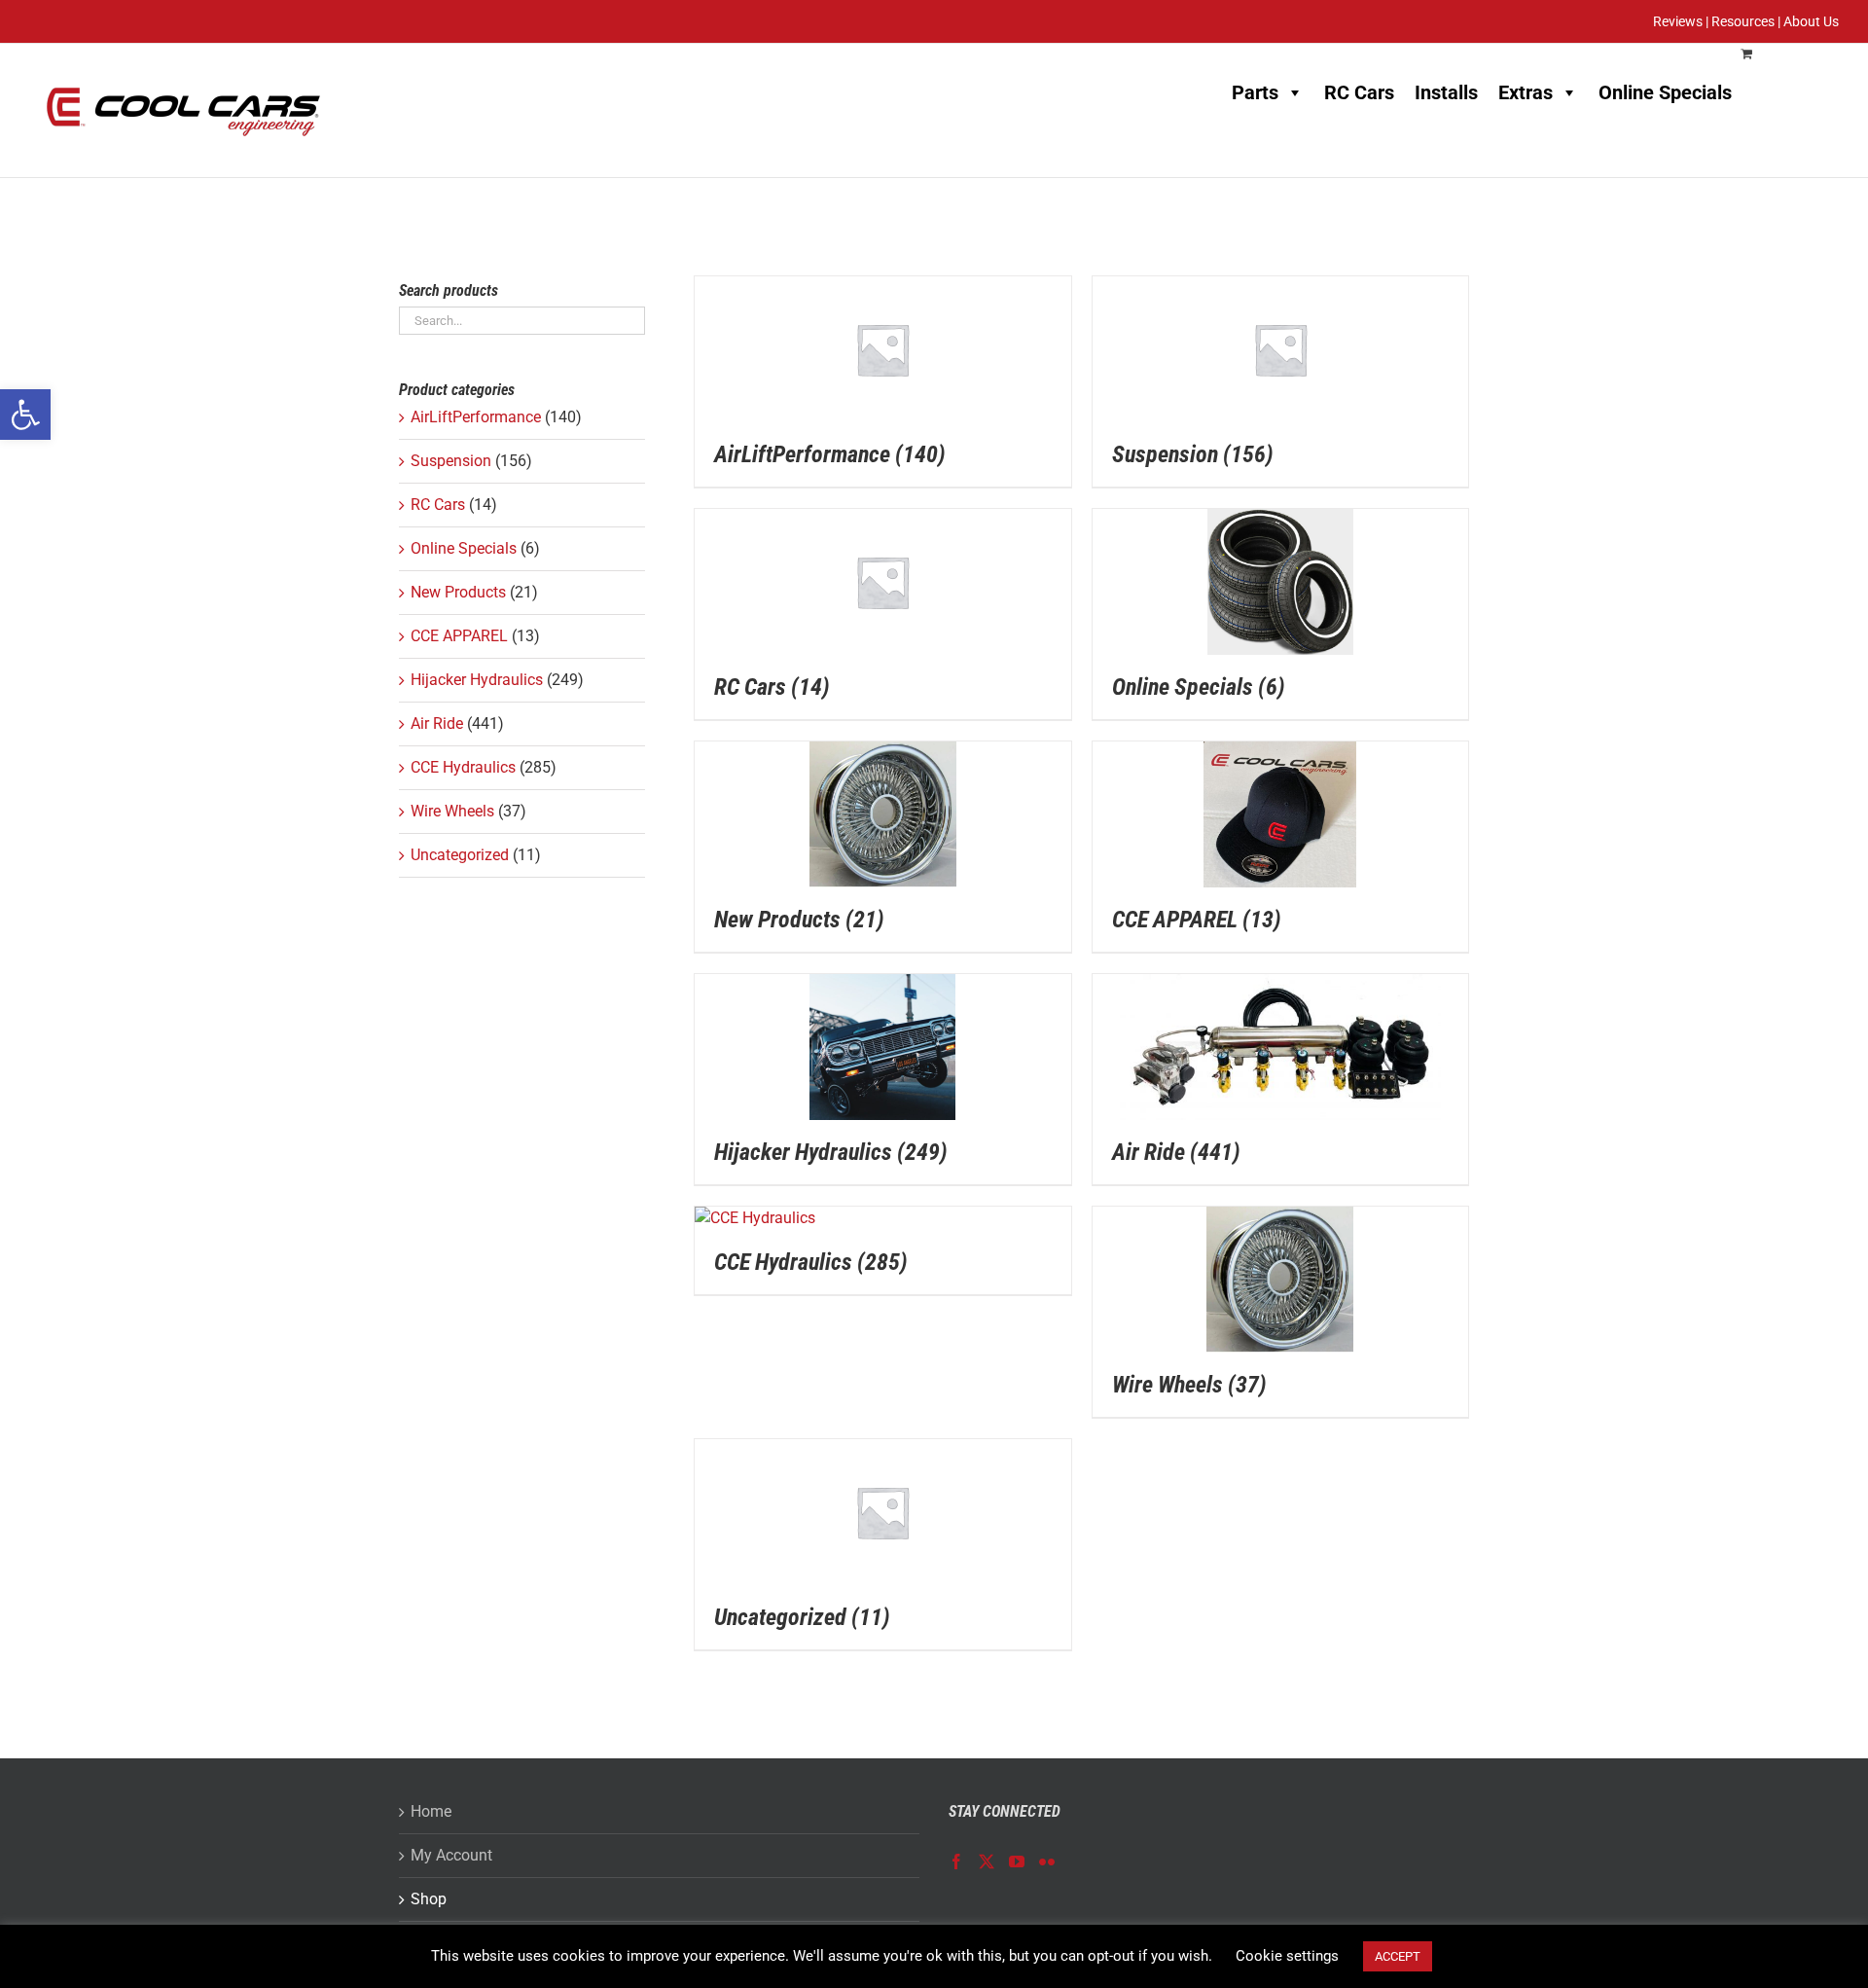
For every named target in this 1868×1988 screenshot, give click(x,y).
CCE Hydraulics (463, 767)
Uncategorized (460, 855)
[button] (25, 415)
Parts (1255, 92)
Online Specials (1665, 92)
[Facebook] (956, 1861)
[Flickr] (1047, 1861)
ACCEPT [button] (1398, 1956)
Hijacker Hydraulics (477, 680)
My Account (451, 1855)
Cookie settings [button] (1287, 1956)
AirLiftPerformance (476, 417)
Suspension (451, 461)
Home (431, 1811)
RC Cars (1359, 92)
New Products (458, 592)
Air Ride (437, 723)
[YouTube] (1017, 1861)
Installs (1446, 92)
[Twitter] (987, 1861)
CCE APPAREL (459, 636)
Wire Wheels (452, 811)
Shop (429, 1899)
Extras (1526, 92)
